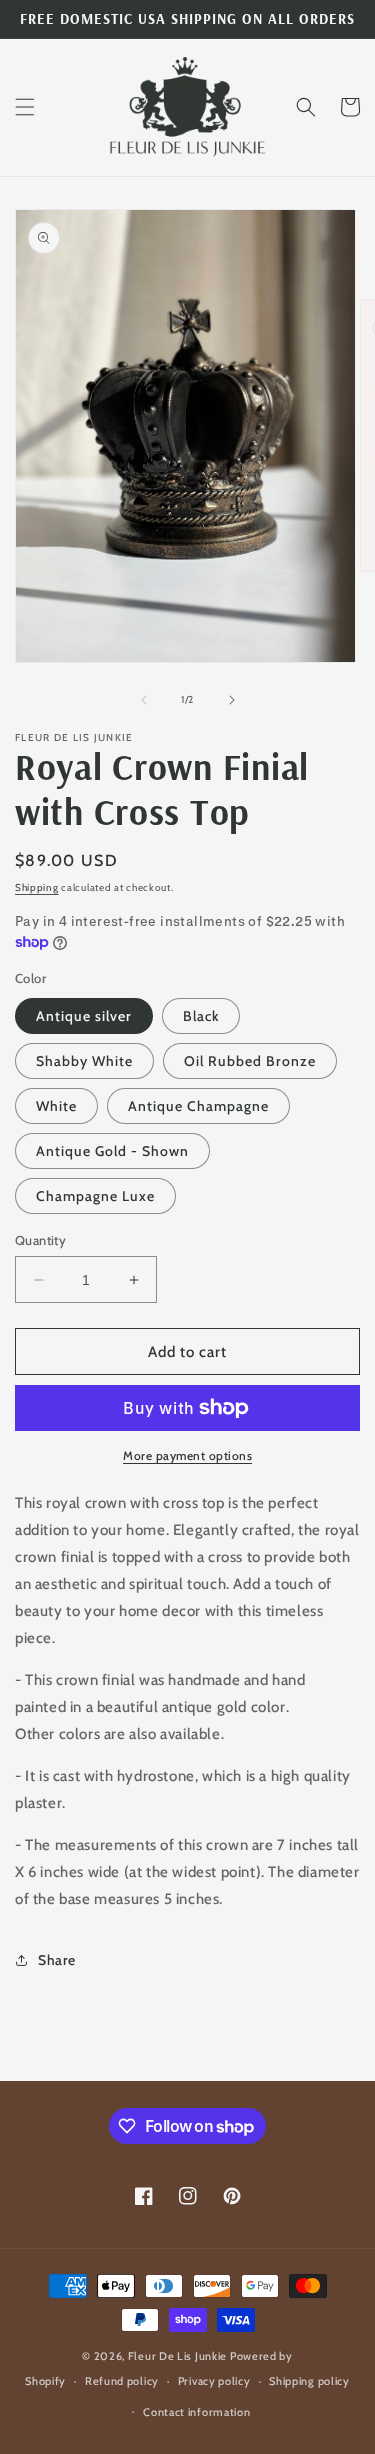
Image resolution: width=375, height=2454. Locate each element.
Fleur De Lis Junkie (177, 2356)
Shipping (37, 887)
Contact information (196, 2412)
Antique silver (84, 1016)
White (56, 1106)
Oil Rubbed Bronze (250, 1061)
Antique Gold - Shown (112, 1151)
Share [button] (57, 1960)
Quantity (40, 1240)
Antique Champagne (198, 1106)
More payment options (187, 1455)
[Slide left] (144, 700)
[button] (25, 107)
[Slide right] (232, 700)
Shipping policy (309, 2381)
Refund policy (122, 2381)
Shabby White (84, 1061)
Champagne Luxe (95, 1196)
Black (201, 1016)
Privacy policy (214, 2381)
